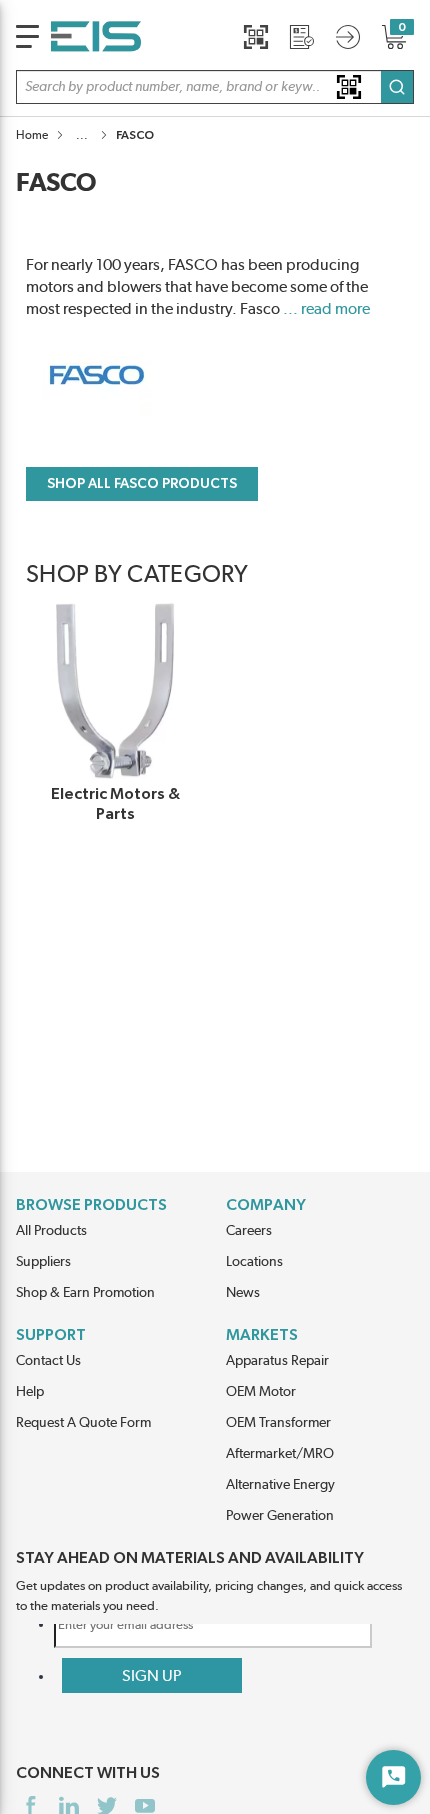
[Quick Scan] (256, 37)
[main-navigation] (27, 36)
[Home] (96, 36)
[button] (215, 87)
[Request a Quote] (302, 37)
